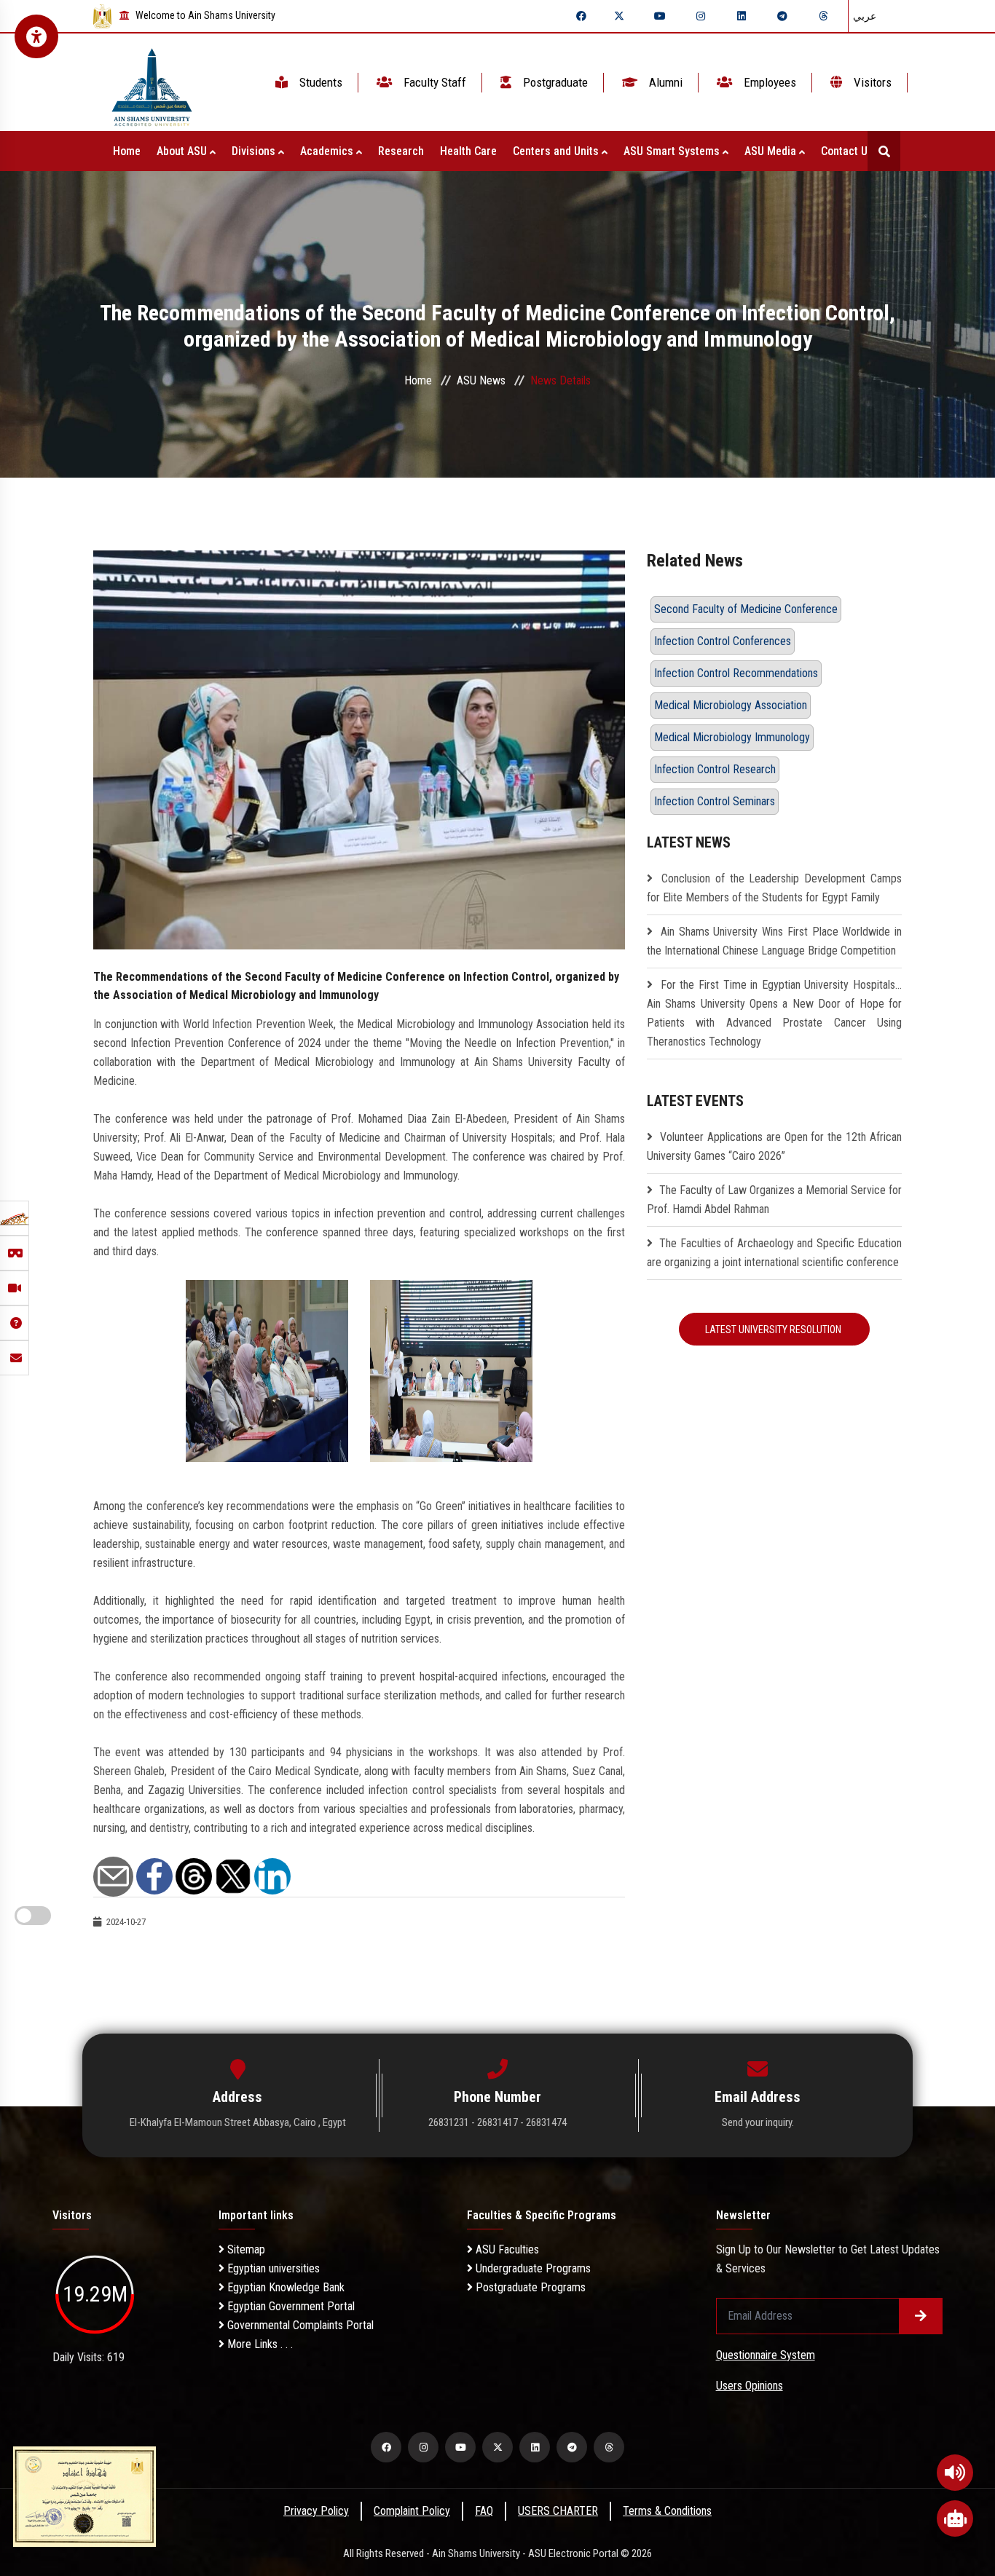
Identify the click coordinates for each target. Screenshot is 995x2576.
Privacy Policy (316, 2511)
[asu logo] (152, 83)
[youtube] (660, 16)
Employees (768, 82)
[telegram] (782, 16)
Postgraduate (554, 82)
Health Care (468, 151)
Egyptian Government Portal (290, 2306)
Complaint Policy (412, 2511)
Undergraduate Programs (532, 2268)
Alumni (664, 82)
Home (127, 151)
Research (401, 151)
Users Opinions (750, 2386)
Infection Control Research (715, 769)
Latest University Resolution (774, 1330)
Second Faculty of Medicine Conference (746, 609)
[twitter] (619, 16)
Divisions (255, 151)
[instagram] (701, 16)
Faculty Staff (433, 82)
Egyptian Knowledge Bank (284, 2287)
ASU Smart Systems (673, 151)
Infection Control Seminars (715, 801)
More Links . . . (259, 2344)
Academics (328, 151)
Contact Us (849, 151)
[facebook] (581, 16)
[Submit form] (921, 2316)
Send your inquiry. (758, 2122)
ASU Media (772, 151)
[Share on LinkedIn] (272, 1875)
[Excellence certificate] (84, 2496)
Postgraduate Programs (529, 2287)
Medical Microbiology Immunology (732, 737)
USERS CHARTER (558, 2511)
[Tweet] (233, 1875)
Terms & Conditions (667, 2511)
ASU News (481, 380)
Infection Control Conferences (723, 641)
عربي (865, 16)
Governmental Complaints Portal (299, 2325)
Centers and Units (557, 151)
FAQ (484, 2511)
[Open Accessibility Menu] (36, 36)
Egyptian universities (272, 2268)
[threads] (823, 16)
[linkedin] (742, 16)
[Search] (884, 151)
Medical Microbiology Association (731, 705)
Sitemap (245, 2249)
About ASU (183, 151)
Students (319, 82)
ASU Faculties (506, 2249)
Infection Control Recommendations (736, 673)
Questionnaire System (766, 2355)
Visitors (871, 82)
